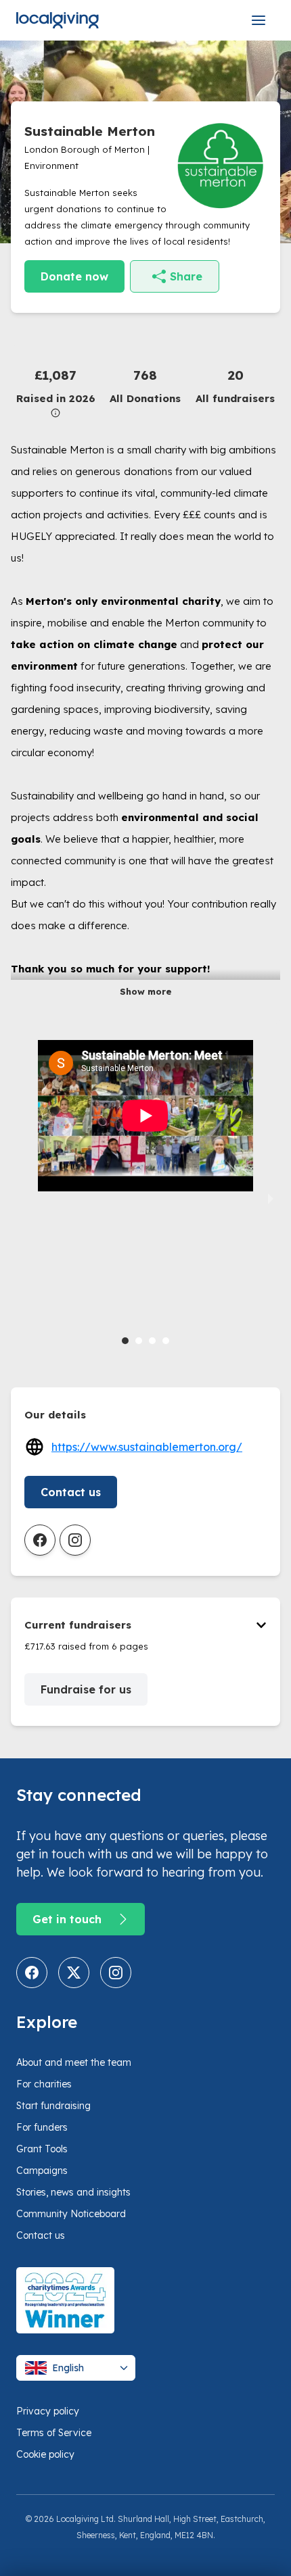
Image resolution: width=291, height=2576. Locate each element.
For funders (42, 2127)
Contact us (71, 1492)
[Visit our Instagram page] (116, 1973)
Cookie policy (45, 2454)
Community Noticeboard (71, 2214)
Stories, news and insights (73, 2192)
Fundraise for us (86, 1689)
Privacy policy (48, 2411)
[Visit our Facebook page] (32, 1973)
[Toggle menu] (259, 20)
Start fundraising (53, 2106)
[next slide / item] (271, 1197)
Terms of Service (54, 2433)
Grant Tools (42, 2149)
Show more (146, 991)
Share (186, 276)
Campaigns (42, 2171)
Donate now (74, 276)
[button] (56, 392)
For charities (44, 2084)
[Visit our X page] (74, 1973)
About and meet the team (74, 2062)
